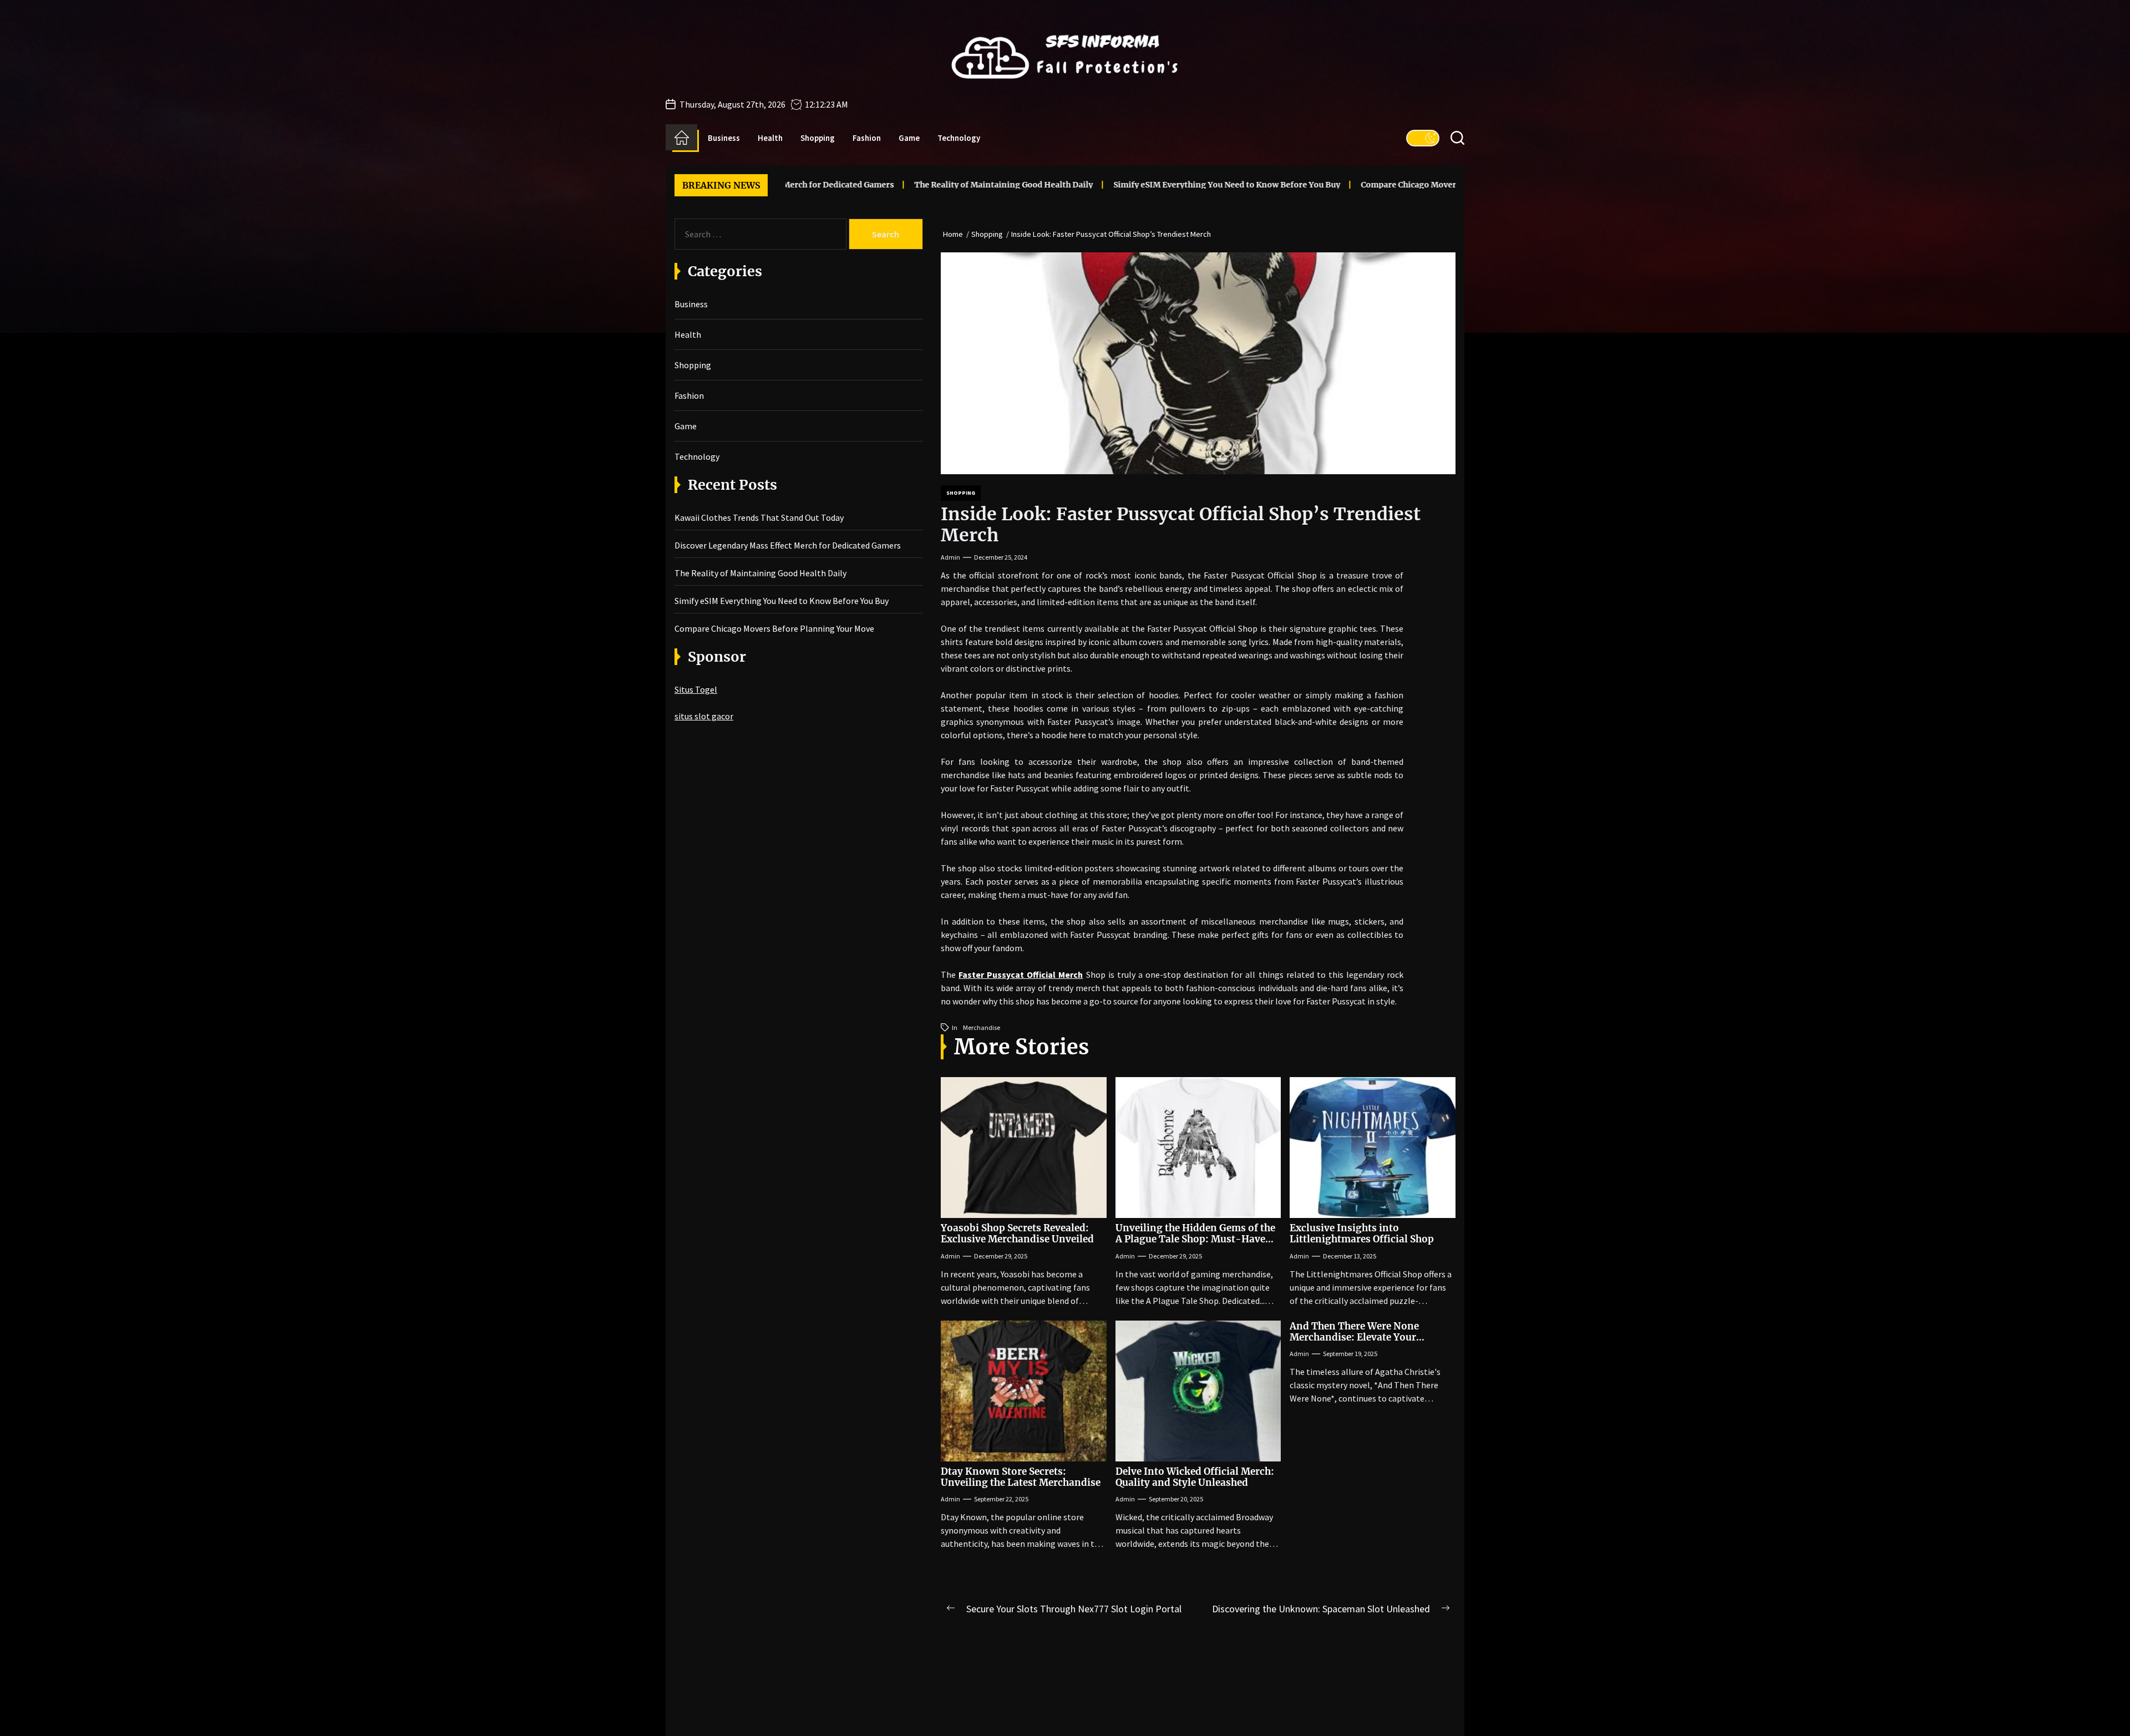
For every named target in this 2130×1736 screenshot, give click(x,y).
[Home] (681, 138)
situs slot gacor (704, 716)
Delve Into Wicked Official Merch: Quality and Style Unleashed (1195, 1477)
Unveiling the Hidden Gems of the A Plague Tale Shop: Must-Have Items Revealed (1195, 1239)
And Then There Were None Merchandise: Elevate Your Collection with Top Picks (1354, 1337)
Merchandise (982, 1027)
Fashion (867, 138)
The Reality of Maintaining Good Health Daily (879, 185)
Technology (959, 138)
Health (770, 138)
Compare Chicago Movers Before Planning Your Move (1341, 185)
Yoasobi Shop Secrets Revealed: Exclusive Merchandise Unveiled (1017, 1234)
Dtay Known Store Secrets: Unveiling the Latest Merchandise (1021, 1477)
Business (724, 138)
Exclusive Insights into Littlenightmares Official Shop (1362, 1234)
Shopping (818, 138)
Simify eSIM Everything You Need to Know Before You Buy (1102, 185)
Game (909, 138)
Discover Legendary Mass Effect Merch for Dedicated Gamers (788, 545)
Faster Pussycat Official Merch (1021, 974)
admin (950, 557)
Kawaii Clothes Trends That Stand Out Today (759, 517)
